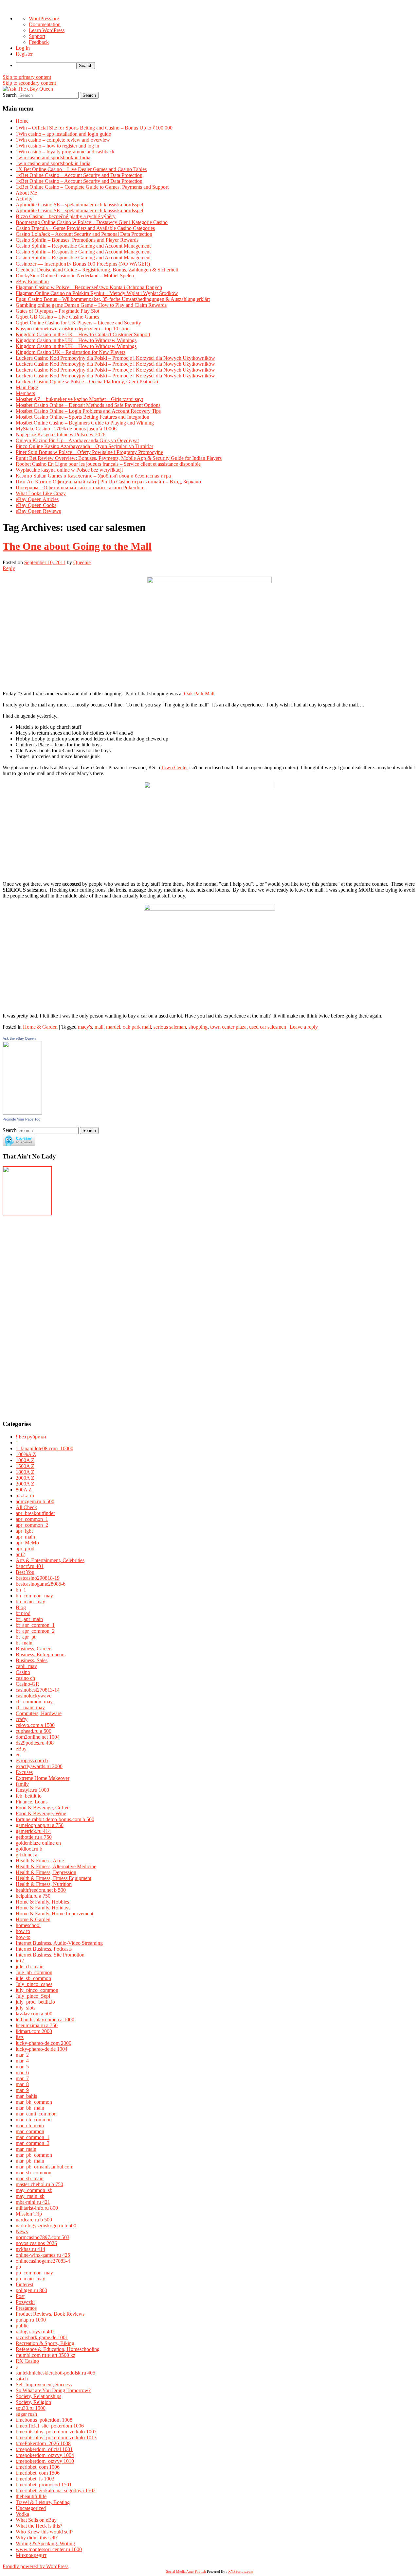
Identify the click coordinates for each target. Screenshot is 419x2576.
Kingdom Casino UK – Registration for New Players (71, 352)
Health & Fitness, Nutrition (44, 1884)
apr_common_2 (32, 1525)
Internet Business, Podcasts (44, 1949)
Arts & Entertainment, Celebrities (50, 1560)
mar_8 (22, 2084)
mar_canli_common (36, 2114)
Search (10, 95)
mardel (113, 1027)
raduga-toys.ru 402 (35, 2332)
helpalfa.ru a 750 (33, 1896)
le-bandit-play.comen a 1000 (45, 2019)
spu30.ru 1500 (31, 2408)
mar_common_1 (33, 2137)
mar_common (30, 2131)
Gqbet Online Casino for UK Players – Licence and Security (78, 323)
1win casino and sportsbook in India (53, 157)
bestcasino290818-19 (38, 1578)
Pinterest (25, 2284)
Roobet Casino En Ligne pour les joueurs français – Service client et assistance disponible (108, 464)
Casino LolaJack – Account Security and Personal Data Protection (84, 234)
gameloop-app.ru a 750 (40, 1825)
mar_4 (22, 2061)
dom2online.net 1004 (38, 1737)
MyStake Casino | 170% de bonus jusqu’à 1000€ (66, 429)
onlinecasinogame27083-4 (43, 2261)
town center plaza (228, 1027)
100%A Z (26, 1454)
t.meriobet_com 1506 (38, 2473)
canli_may (26, 1666)
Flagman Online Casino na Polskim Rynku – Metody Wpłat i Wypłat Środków (97, 293)
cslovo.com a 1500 (35, 1725)
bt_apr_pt (26, 1637)
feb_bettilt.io (29, 1796)
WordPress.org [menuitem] (44, 18)
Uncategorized (31, 2508)
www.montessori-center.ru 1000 (49, 2549)
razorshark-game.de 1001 (42, 2337)
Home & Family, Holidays (43, 1908)
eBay (21, 1749)
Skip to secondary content (29, 83)
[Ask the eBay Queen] (22, 1113)
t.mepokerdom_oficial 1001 (44, 2449)
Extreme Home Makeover (43, 1778)
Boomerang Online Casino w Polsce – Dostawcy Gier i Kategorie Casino (92, 222)
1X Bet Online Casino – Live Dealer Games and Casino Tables (81, 169)
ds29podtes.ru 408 (35, 1743)
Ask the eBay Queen (19, 1038)
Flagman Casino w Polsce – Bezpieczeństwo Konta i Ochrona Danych (89, 287)
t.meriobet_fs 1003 (35, 2479)
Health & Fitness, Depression (46, 1872)
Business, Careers (34, 1649)
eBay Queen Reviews (38, 511)
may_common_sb (34, 2190)
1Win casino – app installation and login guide (63, 134)
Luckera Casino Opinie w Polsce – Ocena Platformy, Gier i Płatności (87, 382)
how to (23, 1931)
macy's (85, 1027)
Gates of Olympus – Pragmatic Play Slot (57, 311)
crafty (22, 1719)
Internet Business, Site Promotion (50, 1955)
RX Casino (27, 2361)
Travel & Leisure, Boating (43, 2502)
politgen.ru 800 (31, 2290)
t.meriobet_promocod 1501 (44, 2485)
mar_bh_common (34, 2102)
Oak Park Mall (199, 694)
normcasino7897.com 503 (43, 2237)
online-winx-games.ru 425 (43, 2255)
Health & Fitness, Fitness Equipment (54, 1878)
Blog (21, 1607)
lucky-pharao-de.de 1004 (42, 2049)
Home (22, 121)
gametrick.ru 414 (33, 1831)
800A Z (24, 1490)
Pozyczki (25, 2302)
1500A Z (25, 1466)
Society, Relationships (38, 2396)
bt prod (23, 1613)
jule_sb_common (33, 1978)
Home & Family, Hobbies (42, 1902)
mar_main (26, 2149)
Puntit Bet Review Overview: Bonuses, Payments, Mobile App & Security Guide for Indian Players (119, 458)
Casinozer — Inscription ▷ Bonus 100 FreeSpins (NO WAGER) (83, 264)
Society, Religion (33, 2402)
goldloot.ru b (29, 1849)
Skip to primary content (27, 77)
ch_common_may (34, 1702)
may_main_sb (30, 2196)
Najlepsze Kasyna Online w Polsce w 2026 (61, 435)
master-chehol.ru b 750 (39, 2184)
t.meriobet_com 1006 (38, 2467)
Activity (24, 199)
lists (20, 2037)
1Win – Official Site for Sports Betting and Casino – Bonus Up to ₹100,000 (94, 128)
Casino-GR (27, 1684)
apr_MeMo (27, 1543)
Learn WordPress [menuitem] (47, 30)
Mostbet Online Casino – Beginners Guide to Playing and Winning (85, 423)
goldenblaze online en (38, 1843)
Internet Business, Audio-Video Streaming (59, 1943)
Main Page (27, 387)
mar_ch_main (30, 2125)
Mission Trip (29, 2214)
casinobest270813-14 (38, 1690)
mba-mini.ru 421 (33, 2202)
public (22, 2326)
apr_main (25, 1537)
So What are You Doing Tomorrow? (53, 2390)
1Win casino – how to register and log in (57, 146)
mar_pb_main (30, 2161)
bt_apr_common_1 (35, 1625)
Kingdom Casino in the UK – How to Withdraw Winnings (76, 340)
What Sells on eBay (36, 2520)
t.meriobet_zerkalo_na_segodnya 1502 (56, 2490)
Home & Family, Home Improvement (55, 1914)
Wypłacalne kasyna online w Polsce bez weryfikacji (69, 470)
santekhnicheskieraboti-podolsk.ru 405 (55, 2373)
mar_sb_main (30, 2178)
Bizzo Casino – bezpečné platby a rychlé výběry (66, 216)
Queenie (82, 562)
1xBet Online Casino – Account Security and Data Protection (79, 175)
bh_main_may (30, 1601)
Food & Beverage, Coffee (43, 1808)
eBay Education (32, 281)
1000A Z (25, 1460)
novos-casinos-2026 (36, 2243)
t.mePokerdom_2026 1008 (43, 2443)
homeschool (28, 1925)
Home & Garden (40, 1027)
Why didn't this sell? (37, 2538)
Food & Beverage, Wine (41, 1813)
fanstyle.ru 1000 (32, 1790)
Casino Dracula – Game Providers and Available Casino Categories (85, 228)
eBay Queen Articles (37, 499)
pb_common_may (34, 2273)
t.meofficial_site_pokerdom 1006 (50, 2426)
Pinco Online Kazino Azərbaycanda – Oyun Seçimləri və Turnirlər (84, 446)
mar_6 (22, 2072)
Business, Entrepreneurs (41, 1654)
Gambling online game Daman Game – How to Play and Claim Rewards (91, 305)
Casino (23, 1672)
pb (18, 2267)
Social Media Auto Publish (186, 2571)
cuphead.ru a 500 (34, 1731)
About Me (26, 193)
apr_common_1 (32, 1519)
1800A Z (25, 1472)
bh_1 (21, 1590)
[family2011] (27, 1214)
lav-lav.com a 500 (34, 2014)
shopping (198, 1027)
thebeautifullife (31, 2496)
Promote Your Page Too (21, 1119)
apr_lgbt (24, 1531)
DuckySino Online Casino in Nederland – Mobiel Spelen (75, 276)
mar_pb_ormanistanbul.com (45, 2167)
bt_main (24, 1643)
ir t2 (20, 1961)
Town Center (174, 767)
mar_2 (22, 2055)
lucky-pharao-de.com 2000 (44, 2043)
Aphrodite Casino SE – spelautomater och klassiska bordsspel (79, 205)
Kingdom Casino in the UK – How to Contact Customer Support (83, 334)
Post (20, 2296)
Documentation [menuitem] (45, 24)
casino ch (25, 1678)
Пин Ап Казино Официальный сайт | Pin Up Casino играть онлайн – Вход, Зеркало (108, 482)
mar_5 (22, 2067)
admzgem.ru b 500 (35, 1501)
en (18, 1755)
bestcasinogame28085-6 (41, 1584)
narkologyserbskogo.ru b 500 (46, 2226)
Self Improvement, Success (44, 2385)
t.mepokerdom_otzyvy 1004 (45, 2455)
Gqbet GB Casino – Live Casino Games (57, 317)
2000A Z (25, 1478)
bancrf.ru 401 (30, 1566)
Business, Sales (32, 1660)
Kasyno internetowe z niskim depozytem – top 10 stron (73, 329)
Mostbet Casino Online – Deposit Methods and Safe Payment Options (88, 405)
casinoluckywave (34, 1696)
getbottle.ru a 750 (34, 1837)
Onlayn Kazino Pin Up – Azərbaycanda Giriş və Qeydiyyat (77, 440)
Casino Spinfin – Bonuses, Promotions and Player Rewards (77, 240)
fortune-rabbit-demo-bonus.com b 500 (55, 1819)
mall (99, 1027)
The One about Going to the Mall (77, 546)
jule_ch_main (30, 1967)
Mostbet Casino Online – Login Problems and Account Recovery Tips (88, 411)
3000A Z (25, 1484)
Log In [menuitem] (23, 48)
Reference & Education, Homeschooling (58, 2349)
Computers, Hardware (39, 1713)
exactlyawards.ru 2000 (39, 1766)
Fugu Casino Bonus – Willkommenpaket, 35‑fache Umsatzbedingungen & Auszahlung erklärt (113, 299)
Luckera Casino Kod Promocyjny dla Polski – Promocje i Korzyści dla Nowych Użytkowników (115, 358)
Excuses (24, 1772)
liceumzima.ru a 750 (37, 2025)
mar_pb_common (34, 2155)
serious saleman (170, 1027)
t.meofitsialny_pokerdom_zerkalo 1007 (56, 2432)
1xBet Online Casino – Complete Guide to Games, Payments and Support (92, 187)
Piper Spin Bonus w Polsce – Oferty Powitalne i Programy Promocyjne (89, 452)
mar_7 (22, 2078)
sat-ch (22, 2379)
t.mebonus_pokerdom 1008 (44, 2420)
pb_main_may (30, 2279)
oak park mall (137, 1027)
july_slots (26, 2008)
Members (25, 393)
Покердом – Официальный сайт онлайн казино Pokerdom (80, 487)
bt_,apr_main (29, 1619)
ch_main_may (30, 1707)
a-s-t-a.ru (25, 1496)
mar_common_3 (33, 2143)
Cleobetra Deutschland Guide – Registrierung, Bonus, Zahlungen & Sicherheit (97, 270)
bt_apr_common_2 (35, 1631)
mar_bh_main (30, 2108)
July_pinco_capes (34, 1984)
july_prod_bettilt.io (35, 2002)
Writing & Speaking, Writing (45, 2543)
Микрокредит (31, 2555)
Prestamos (26, 2308)
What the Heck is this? (39, 2526)
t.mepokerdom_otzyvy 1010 (45, 2461)
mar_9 (22, 2090)
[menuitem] (216, 66)
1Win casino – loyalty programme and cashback (65, 152)
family (22, 1784)
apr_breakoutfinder (35, 1513)
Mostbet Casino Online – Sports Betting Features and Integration (82, 417)
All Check (26, 1507)
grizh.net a (27, 1855)
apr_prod (25, 1549)
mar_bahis (26, 2096)
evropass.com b (32, 1760)
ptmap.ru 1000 (31, 2320)
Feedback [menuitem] (39, 42)
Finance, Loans (32, 1802)
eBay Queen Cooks (36, 505)
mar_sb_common (34, 2173)
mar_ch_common (34, 2120)
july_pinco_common (37, 1990)
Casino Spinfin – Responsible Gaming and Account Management (83, 246)
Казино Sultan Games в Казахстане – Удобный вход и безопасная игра (93, 476)
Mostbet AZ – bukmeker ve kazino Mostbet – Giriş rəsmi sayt (79, 399)
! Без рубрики (31, 1437)
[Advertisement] (22, 1315)
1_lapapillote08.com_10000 (45, 1448)
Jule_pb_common (34, 1972)
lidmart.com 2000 (34, 2031)
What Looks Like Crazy (41, 493)
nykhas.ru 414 (30, 2249)
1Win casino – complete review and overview (63, 140)
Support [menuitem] (37, 36)
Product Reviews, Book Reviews (50, 2314)
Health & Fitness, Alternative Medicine (56, 1866)
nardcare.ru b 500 (34, 2220)
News (22, 2231)
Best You (25, 1572)
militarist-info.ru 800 (37, 2208)
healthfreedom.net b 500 (41, 1890)
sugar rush (26, 2414)
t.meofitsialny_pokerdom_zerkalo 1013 (56, 2437)
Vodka (22, 2514)
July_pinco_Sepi (33, 1996)
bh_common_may (34, 1596)
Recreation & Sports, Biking (45, 2343)
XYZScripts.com (241, 2571)
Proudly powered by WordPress (36, 2566)
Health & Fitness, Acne (40, 1861)
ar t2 (20, 1554)
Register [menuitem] (24, 54)
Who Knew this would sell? (45, 2532)
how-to (23, 1937)
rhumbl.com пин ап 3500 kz (46, 2355)
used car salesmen (268, 1027)
